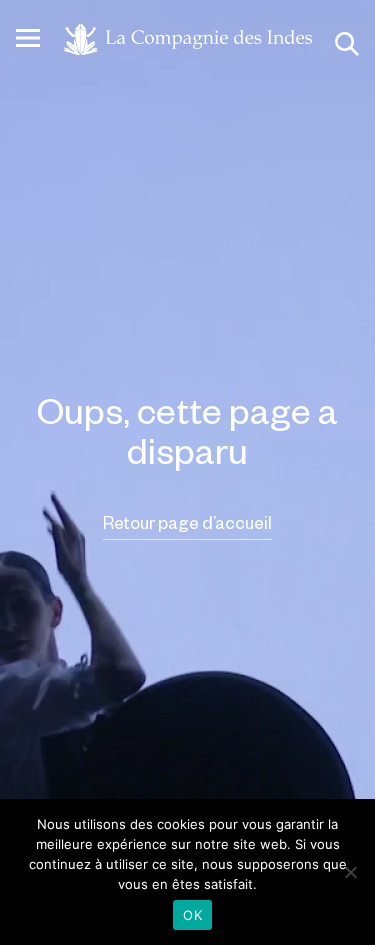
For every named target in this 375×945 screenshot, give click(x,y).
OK (192, 915)
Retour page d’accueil (187, 522)
